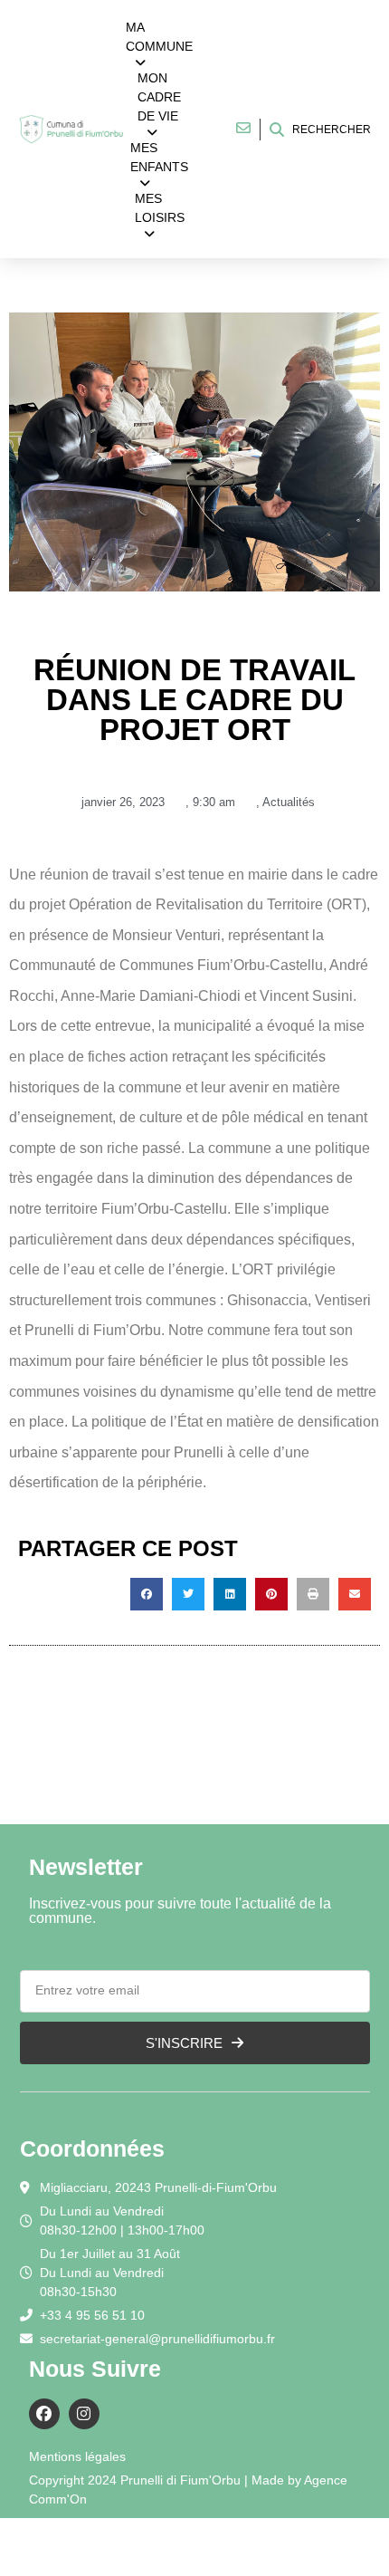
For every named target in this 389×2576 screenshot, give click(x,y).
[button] (147, 1594)
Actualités (289, 802)
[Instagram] (84, 2414)
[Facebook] (44, 2414)
